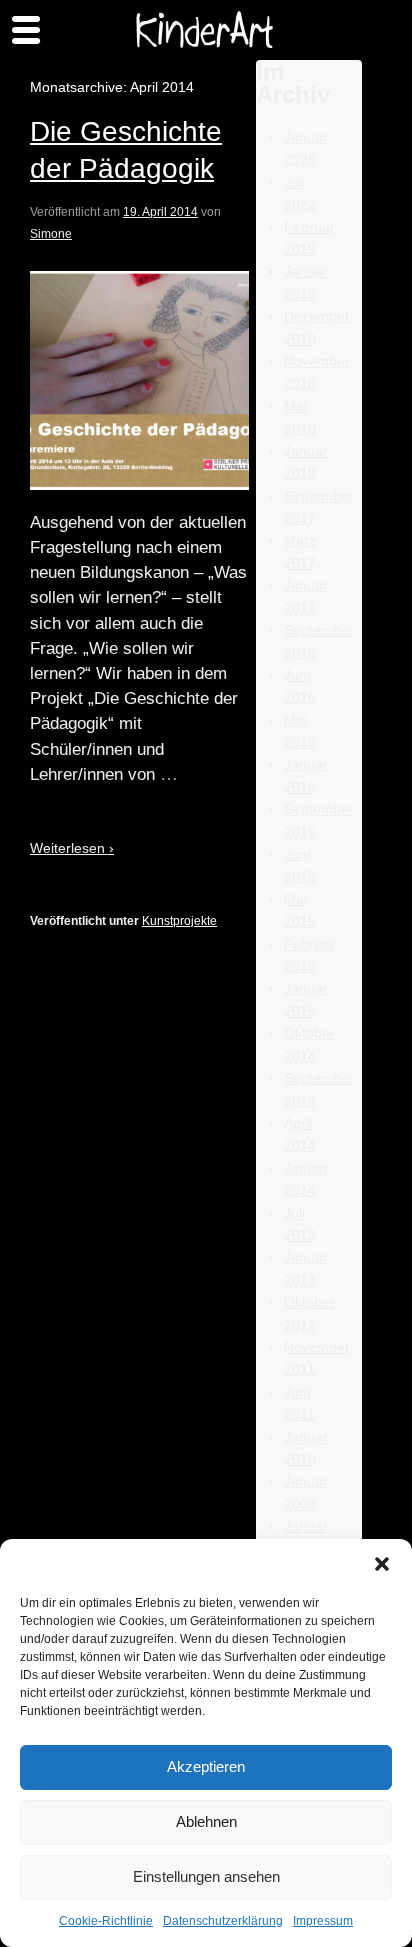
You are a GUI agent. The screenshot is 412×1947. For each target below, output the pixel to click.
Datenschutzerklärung (223, 1921)
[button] (382, 1564)
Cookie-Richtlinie (106, 1921)
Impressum (323, 1921)
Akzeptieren (206, 1766)
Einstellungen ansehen (206, 1876)
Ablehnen (206, 1821)
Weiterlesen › (72, 848)
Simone (51, 234)
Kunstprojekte (179, 921)
